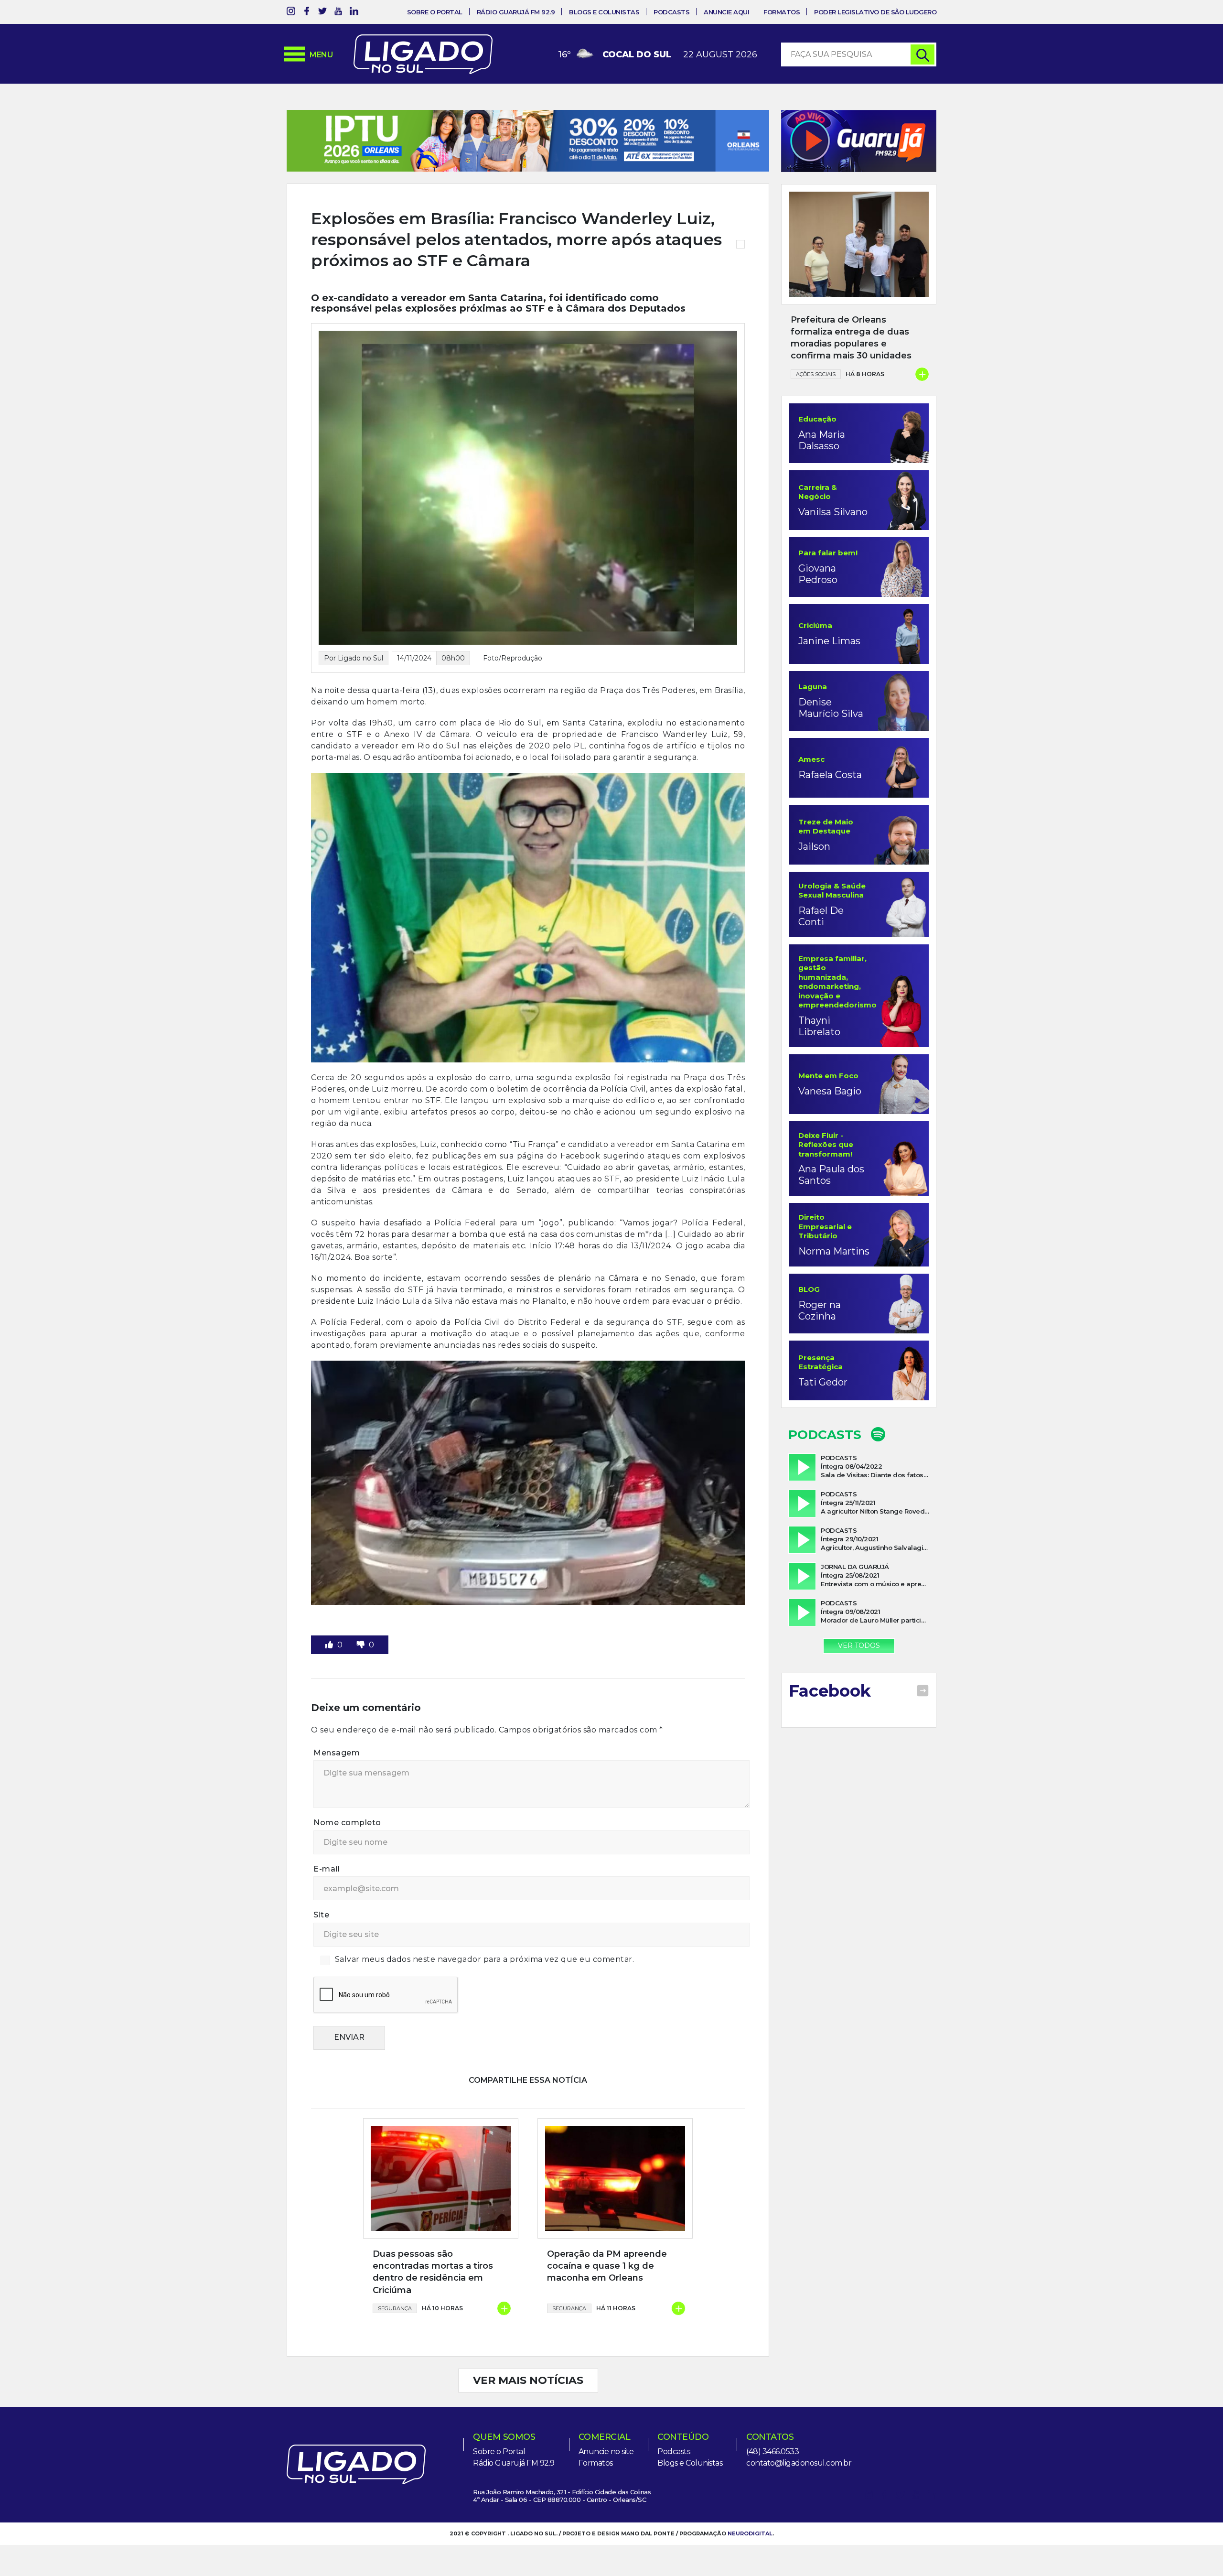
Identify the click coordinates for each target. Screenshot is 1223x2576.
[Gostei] (330, 1645)
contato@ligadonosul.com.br (799, 2463)
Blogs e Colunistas (604, 12)
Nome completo (347, 1823)
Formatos (782, 12)
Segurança (395, 2308)
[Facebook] (307, 13)
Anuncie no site (606, 2452)
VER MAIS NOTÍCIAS (528, 2380)
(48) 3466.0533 (772, 2452)
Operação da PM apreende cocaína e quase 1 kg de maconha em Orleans (607, 2266)
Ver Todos (859, 1645)
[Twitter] (322, 13)
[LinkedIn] (354, 13)
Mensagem (337, 1753)
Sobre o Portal (435, 12)
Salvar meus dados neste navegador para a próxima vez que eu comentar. (485, 1959)
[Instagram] (291, 13)
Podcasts (671, 12)
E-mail (327, 1869)
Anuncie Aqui (726, 12)
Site (321, 1915)
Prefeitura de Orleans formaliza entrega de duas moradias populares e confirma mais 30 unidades (851, 338)
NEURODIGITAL (750, 2533)
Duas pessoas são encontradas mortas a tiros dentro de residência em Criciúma (433, 2272)
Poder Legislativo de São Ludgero (875, 12)
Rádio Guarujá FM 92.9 (516, 12)
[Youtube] (338, 13)
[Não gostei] (362, 1645)
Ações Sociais (816, 374)
